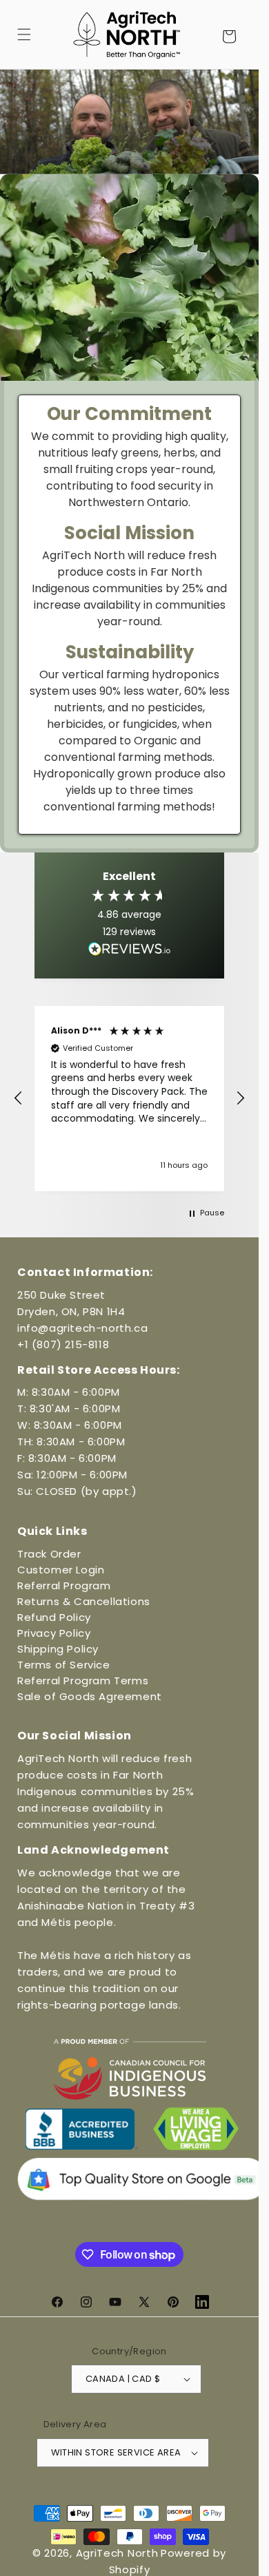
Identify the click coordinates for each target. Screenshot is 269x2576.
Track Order (49, 1554)
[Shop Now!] (129, 122)
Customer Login (61, 1570)
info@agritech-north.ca (82, 1328)
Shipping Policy (58, 1649)
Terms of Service (64, 1665)
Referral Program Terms (83, 1680)
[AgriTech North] (127, 34)
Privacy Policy (54, 1633)
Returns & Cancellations (84, 1601)
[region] (129, 1099)
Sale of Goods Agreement (90, 1696)
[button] (24, 34)
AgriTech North (117, 2553)
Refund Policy (54, 1617)
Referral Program (64, 1585)
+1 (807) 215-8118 (63, 1344)
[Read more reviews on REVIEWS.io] (130, 952)
